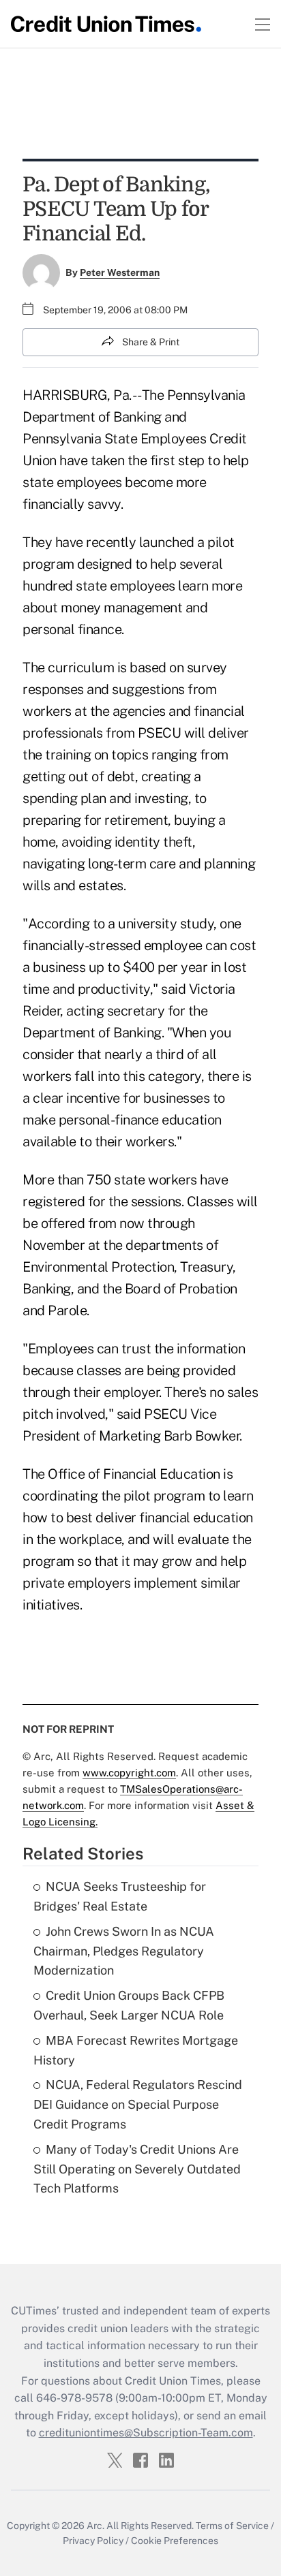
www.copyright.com (129, 1773)
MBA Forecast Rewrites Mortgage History (136, 2050)
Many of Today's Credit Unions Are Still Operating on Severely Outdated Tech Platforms (137, 2169)
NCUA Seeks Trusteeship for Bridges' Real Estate (120, 1896)
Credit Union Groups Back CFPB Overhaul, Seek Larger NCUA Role (129, 2005)
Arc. (95, 2526)
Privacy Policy (93, 2541)
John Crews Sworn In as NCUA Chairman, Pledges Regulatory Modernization (124, 1951)
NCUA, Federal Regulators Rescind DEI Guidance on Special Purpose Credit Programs (138, 2104)
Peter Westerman (120, 272)
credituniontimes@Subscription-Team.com (146, 2433)
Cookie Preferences (175, 2541)
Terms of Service (232, 2526)
